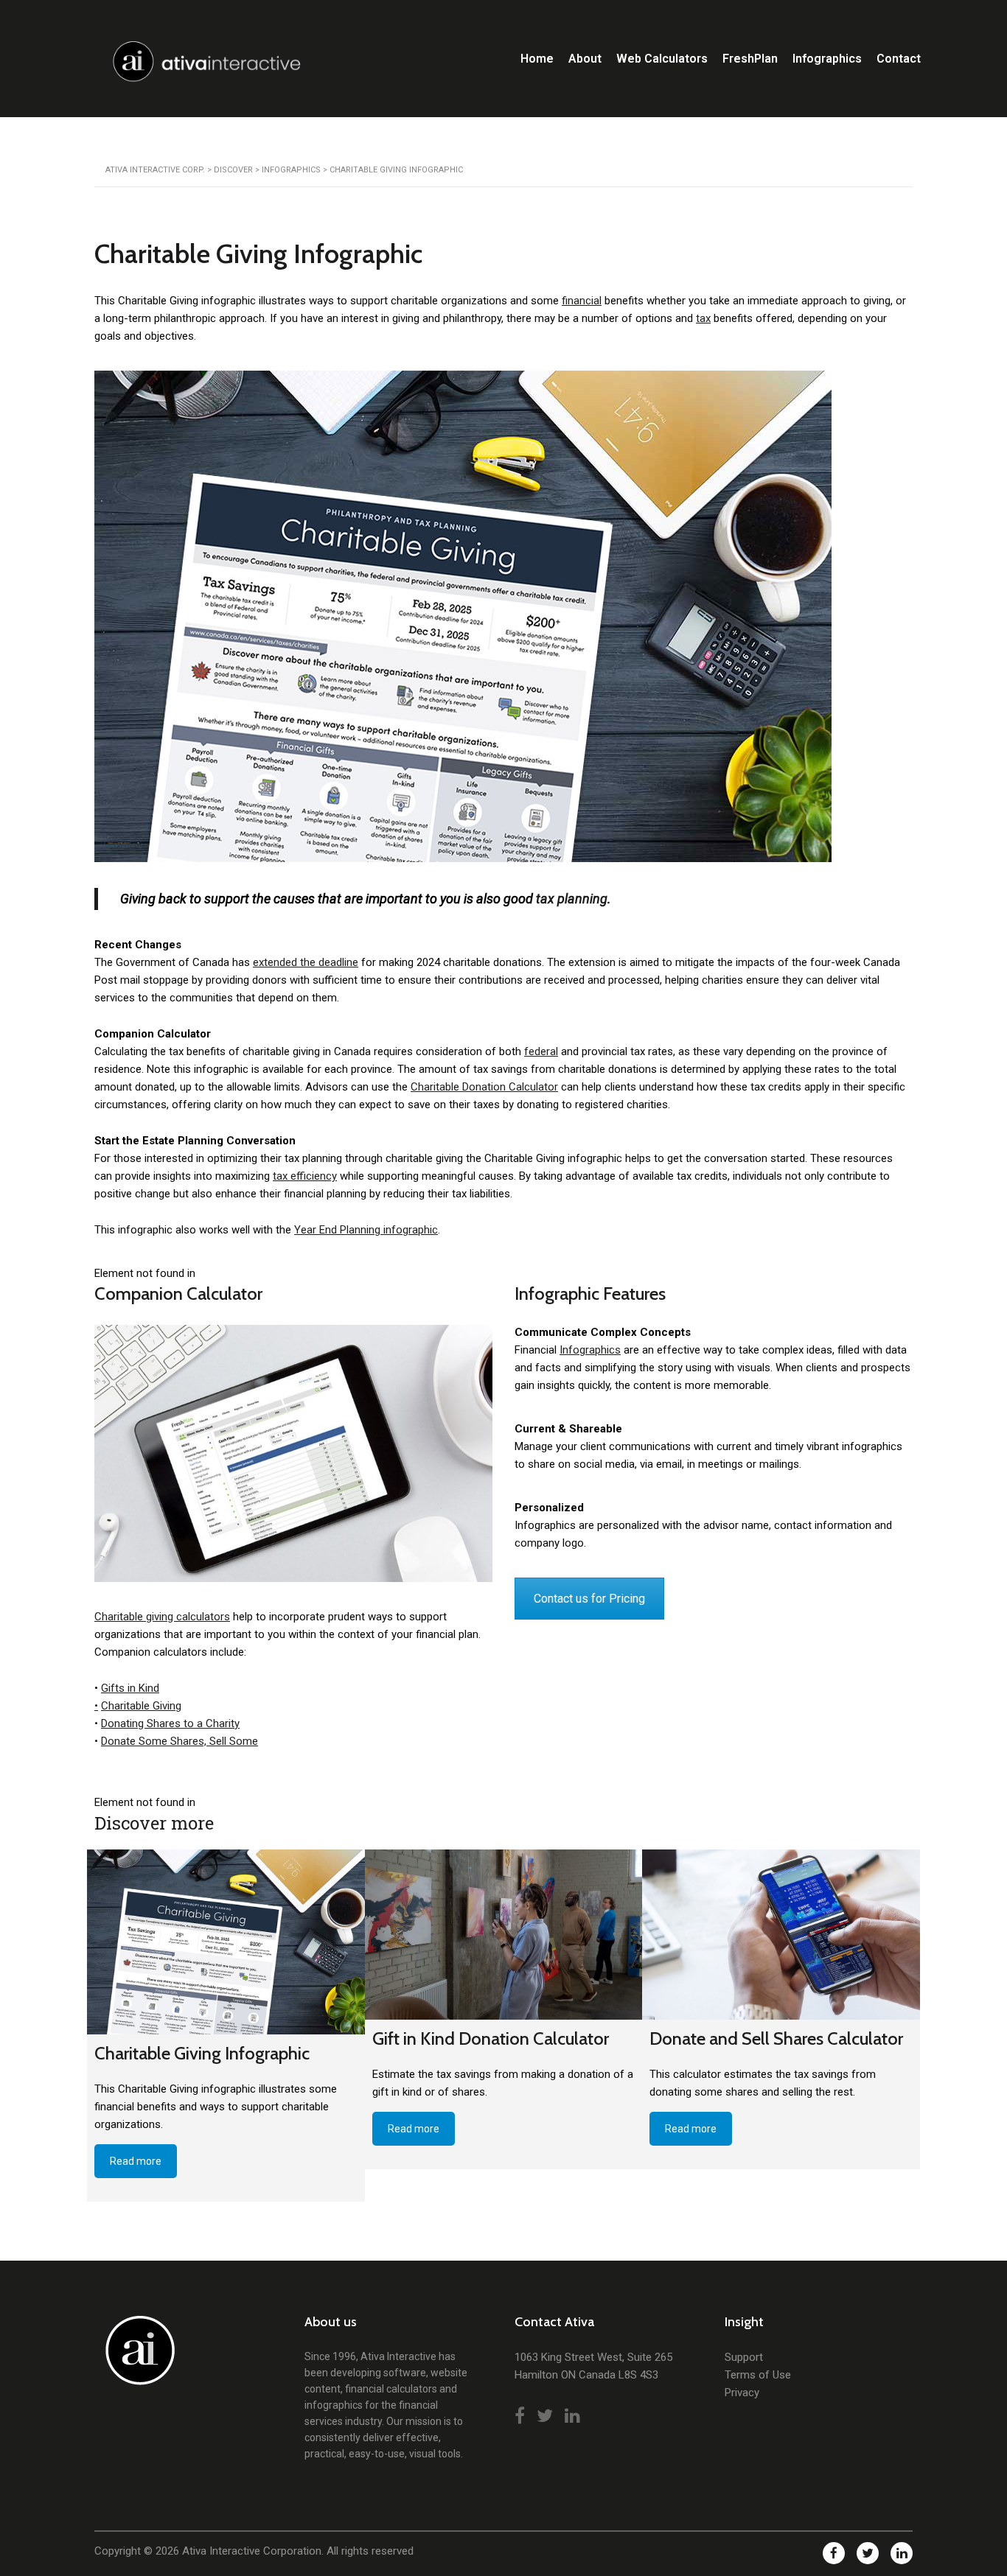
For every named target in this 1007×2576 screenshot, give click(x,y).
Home (537, 59)
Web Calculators (662, 59)
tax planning (572, 899)
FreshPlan (750, 59)
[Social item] (520, 2416)
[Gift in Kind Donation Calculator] (504, 1935)
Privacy (742, 2393)
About (585, 59)
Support (744, 2357)
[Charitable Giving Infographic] (226, 1942)
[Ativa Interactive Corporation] (137, 2358)
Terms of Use (758, 2375)
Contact (899, 59)
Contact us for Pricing (589, 1599)
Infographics (827, 59)
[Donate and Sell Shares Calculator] (781, 1935)
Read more (136, 2161)
